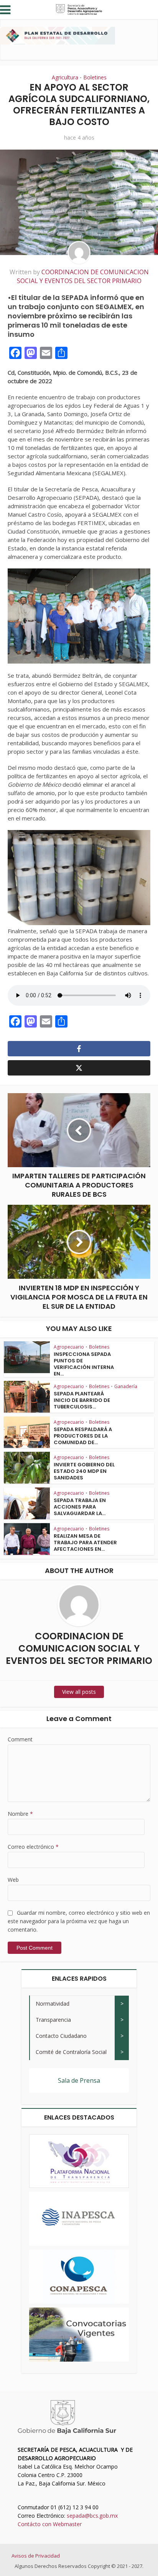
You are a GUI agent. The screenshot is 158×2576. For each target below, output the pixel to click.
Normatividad (53, 2004)
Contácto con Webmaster (50, 2524)
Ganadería (126, 1386)
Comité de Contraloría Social (71, 2052)
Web (13, 1880)
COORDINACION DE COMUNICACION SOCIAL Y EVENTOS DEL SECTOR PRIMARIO (83, 276)
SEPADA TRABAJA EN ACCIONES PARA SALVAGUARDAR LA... (80, 1507)
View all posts (79, 1692)
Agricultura (65, 77)
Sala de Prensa (79, 2080)
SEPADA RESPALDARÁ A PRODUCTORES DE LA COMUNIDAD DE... (83, 1436)
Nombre (20, 1814)
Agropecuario (69, 1347)
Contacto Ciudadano (61, 2036)
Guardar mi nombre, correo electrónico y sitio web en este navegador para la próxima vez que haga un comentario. (79, 1921)
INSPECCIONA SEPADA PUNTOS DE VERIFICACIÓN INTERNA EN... (84, 1364)
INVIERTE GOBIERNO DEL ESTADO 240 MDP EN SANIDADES (84, 1471)
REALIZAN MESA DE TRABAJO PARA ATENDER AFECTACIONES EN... (85, 1542)
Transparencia (53, 2020)
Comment (20, 1739)
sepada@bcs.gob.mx (92, 2516)
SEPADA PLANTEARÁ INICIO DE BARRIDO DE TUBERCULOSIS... (82, 1400)
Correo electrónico (33, 1847)
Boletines (95, 77)
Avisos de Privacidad (36, 2556)
